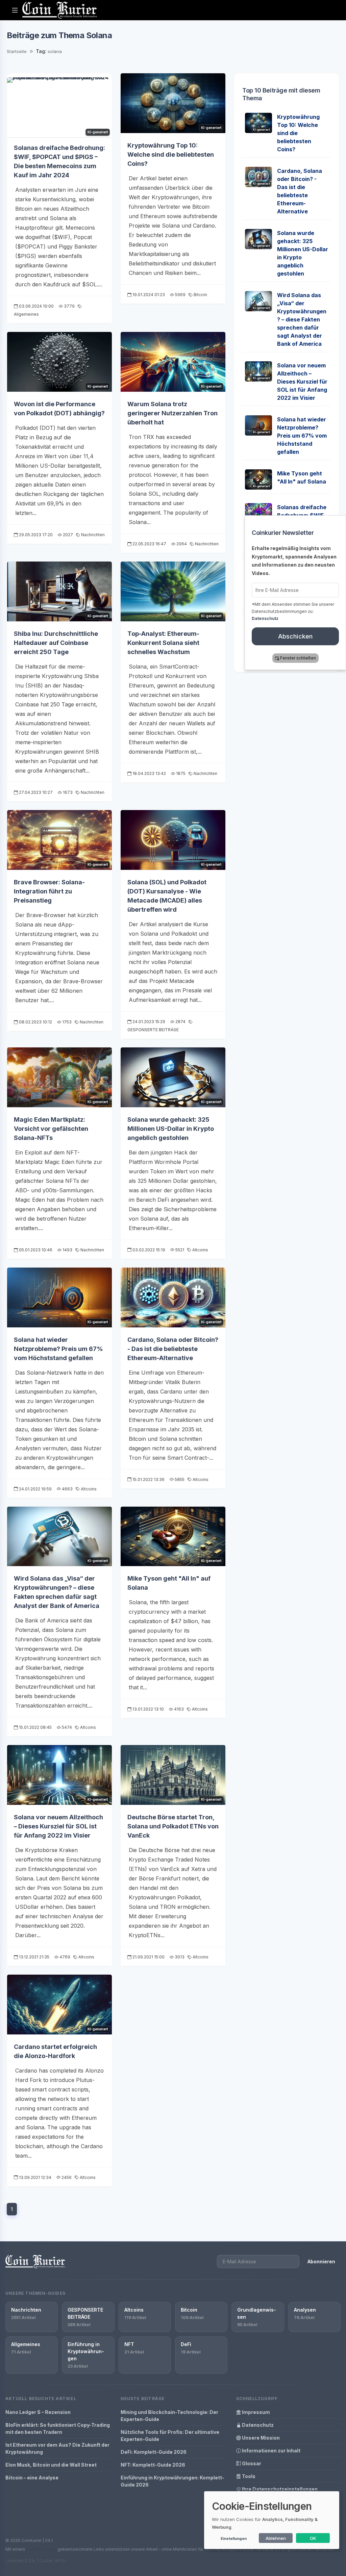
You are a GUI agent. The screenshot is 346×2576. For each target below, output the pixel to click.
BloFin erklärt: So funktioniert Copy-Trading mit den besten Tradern (58, 2428)
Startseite (17, 51)
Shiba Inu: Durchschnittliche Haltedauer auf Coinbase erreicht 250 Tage (56, 643)
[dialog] (272, 2520)
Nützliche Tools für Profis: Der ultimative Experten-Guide (170, 2436)
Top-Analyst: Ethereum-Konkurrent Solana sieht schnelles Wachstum (163, 643)
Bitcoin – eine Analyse (32, 2478)
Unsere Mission (260, 2438)
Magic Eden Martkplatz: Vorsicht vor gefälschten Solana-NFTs (51, 1129)
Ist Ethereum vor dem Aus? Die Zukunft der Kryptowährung (57, 2448)
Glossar (251, 2463)
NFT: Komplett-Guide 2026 (153, 2465)
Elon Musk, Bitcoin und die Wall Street (51, 2465)
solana (55, 51)
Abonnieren (321, 2261)
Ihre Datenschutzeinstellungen (279, 2489)
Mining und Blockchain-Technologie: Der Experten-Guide (169, 2416)
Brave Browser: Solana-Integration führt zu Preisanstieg (49, 891)
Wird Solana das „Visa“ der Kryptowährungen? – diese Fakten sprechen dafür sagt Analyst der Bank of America (302, 319)
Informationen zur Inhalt (271, 2451)
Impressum (255, 2412)
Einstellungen (234, 2539)
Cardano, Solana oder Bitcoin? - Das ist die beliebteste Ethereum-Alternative (173, 1349)
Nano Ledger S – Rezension (39, 2412)
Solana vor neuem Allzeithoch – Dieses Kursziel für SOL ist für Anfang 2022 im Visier (58, 1826)
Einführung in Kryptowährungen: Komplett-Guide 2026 (172, 2481)
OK (313, 2538)
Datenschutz (257, 2425)
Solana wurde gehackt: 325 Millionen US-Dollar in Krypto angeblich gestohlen (171, 1129)
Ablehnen (276, 2538)
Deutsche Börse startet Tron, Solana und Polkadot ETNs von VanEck (173, 1826)
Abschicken (295, 636)
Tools (248, 2476)
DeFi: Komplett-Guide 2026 (154, 2452)
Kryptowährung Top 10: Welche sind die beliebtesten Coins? (171, 154)
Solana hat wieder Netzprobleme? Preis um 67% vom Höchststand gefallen (58, 1349)
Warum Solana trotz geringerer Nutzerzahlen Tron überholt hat (172, 413)
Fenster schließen (298, 658)
